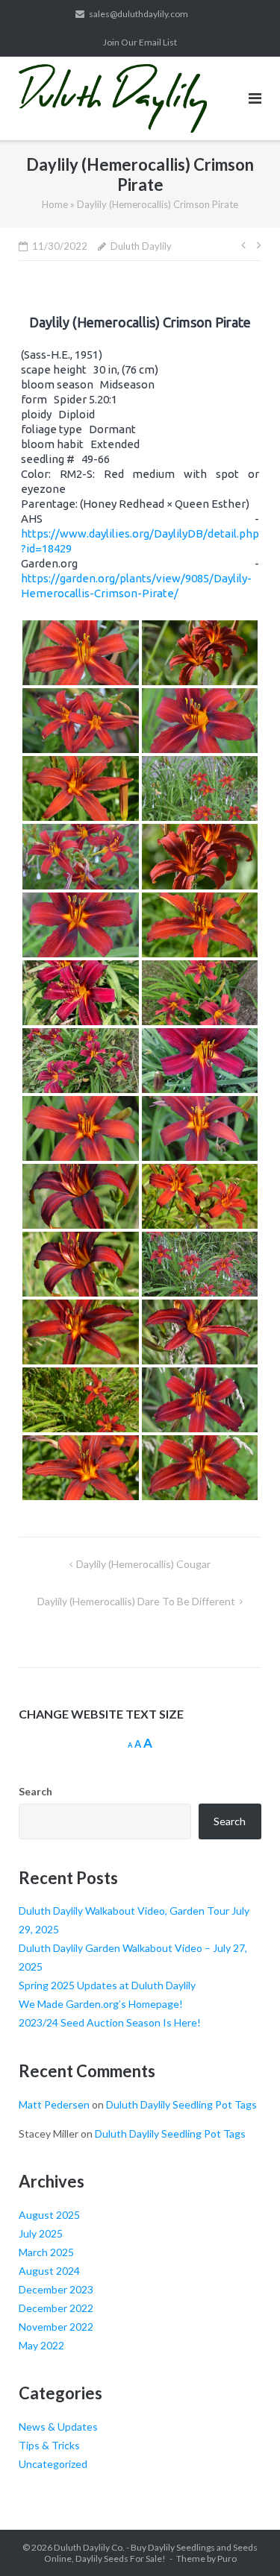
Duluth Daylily (141, 246)
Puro (227, 2558)
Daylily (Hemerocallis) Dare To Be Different (136, 1601)
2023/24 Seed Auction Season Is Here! (110, 2022)
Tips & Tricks (49, 2445)
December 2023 (56, 2289)
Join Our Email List (140, 42)
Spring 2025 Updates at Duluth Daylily (107, 1985)
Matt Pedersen (54, 2104)
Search (35, 1791)
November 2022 (56, 2327)
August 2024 (49, 2271)
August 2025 (49, 2215)
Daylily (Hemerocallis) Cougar (143, 1564)
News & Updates (58, 2427)
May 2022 (41, 2345)
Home (55, 204)
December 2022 (56, 2308)
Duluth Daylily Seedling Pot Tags (181, 2104)
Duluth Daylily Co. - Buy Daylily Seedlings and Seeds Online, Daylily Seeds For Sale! (151, 2553)
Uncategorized (53, 2464)
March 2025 (46, 2252)
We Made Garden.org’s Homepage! (101, 2004)
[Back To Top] (243, 2540)
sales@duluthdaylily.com (139, 14)
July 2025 (41, 2233)
